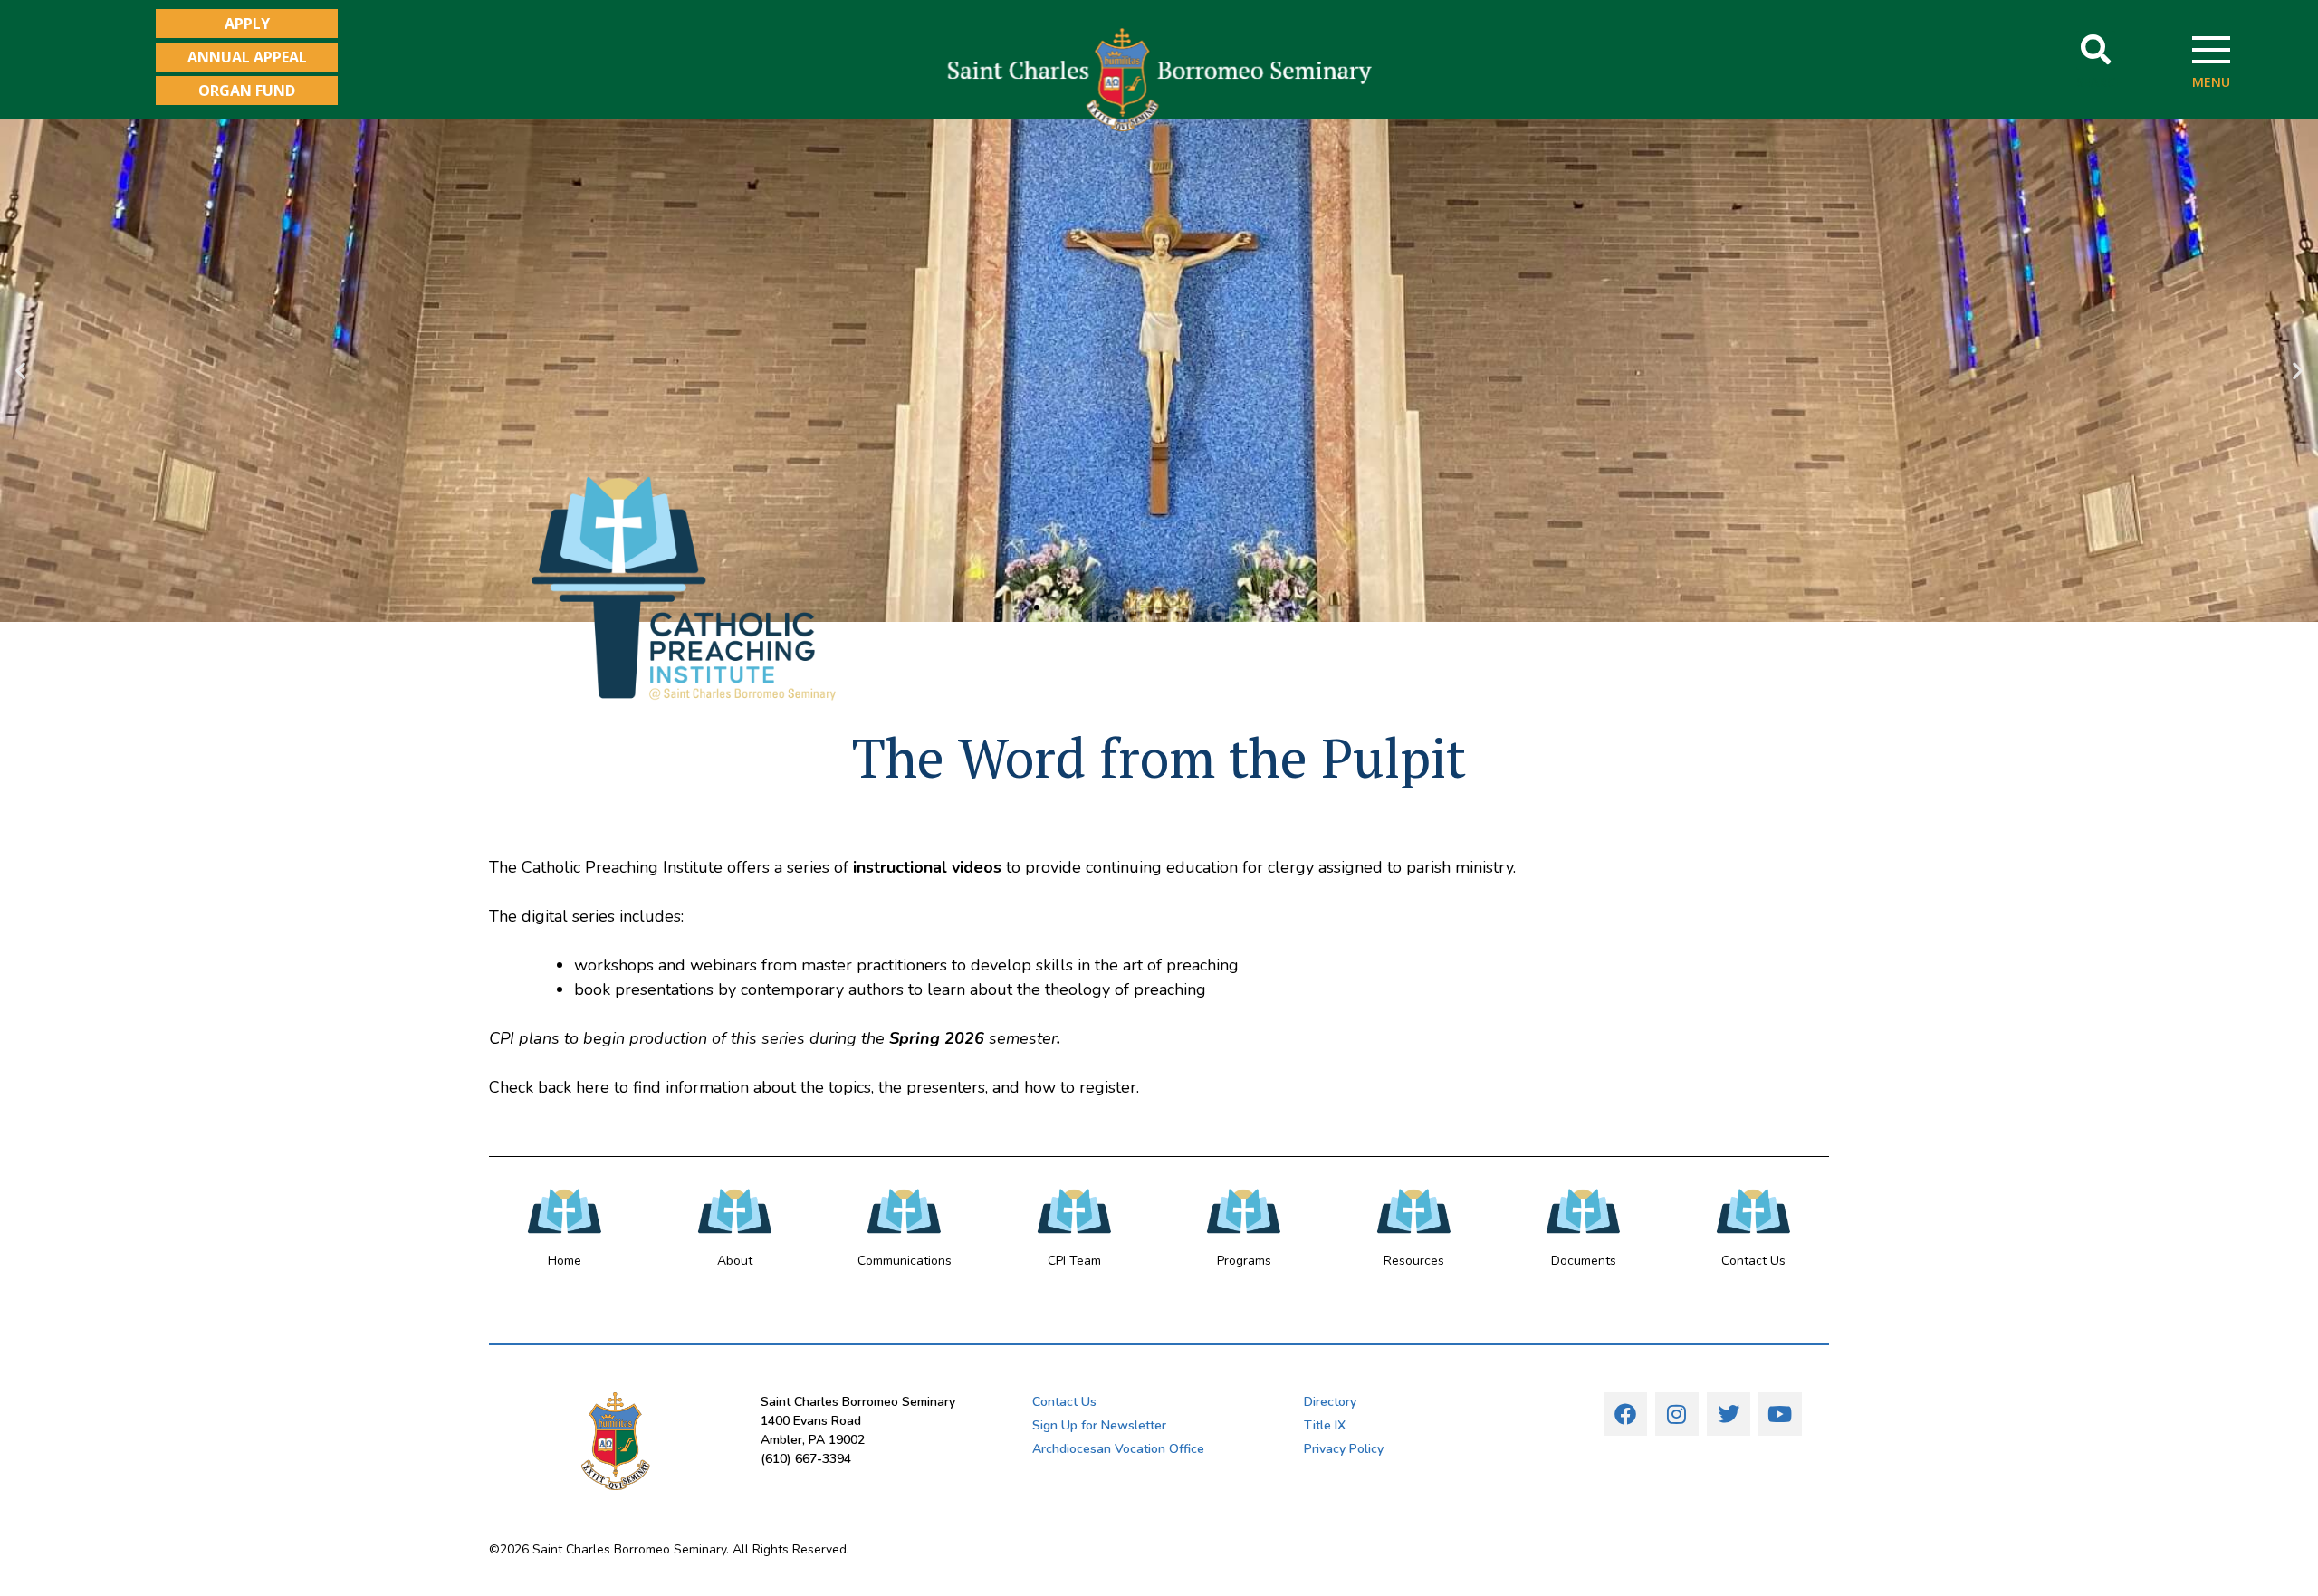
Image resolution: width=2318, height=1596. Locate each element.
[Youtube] (1780, 1414)
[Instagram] (1677, 1414)
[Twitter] (1729, 1414)
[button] (2096, 50)
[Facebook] (1625, 1414)
